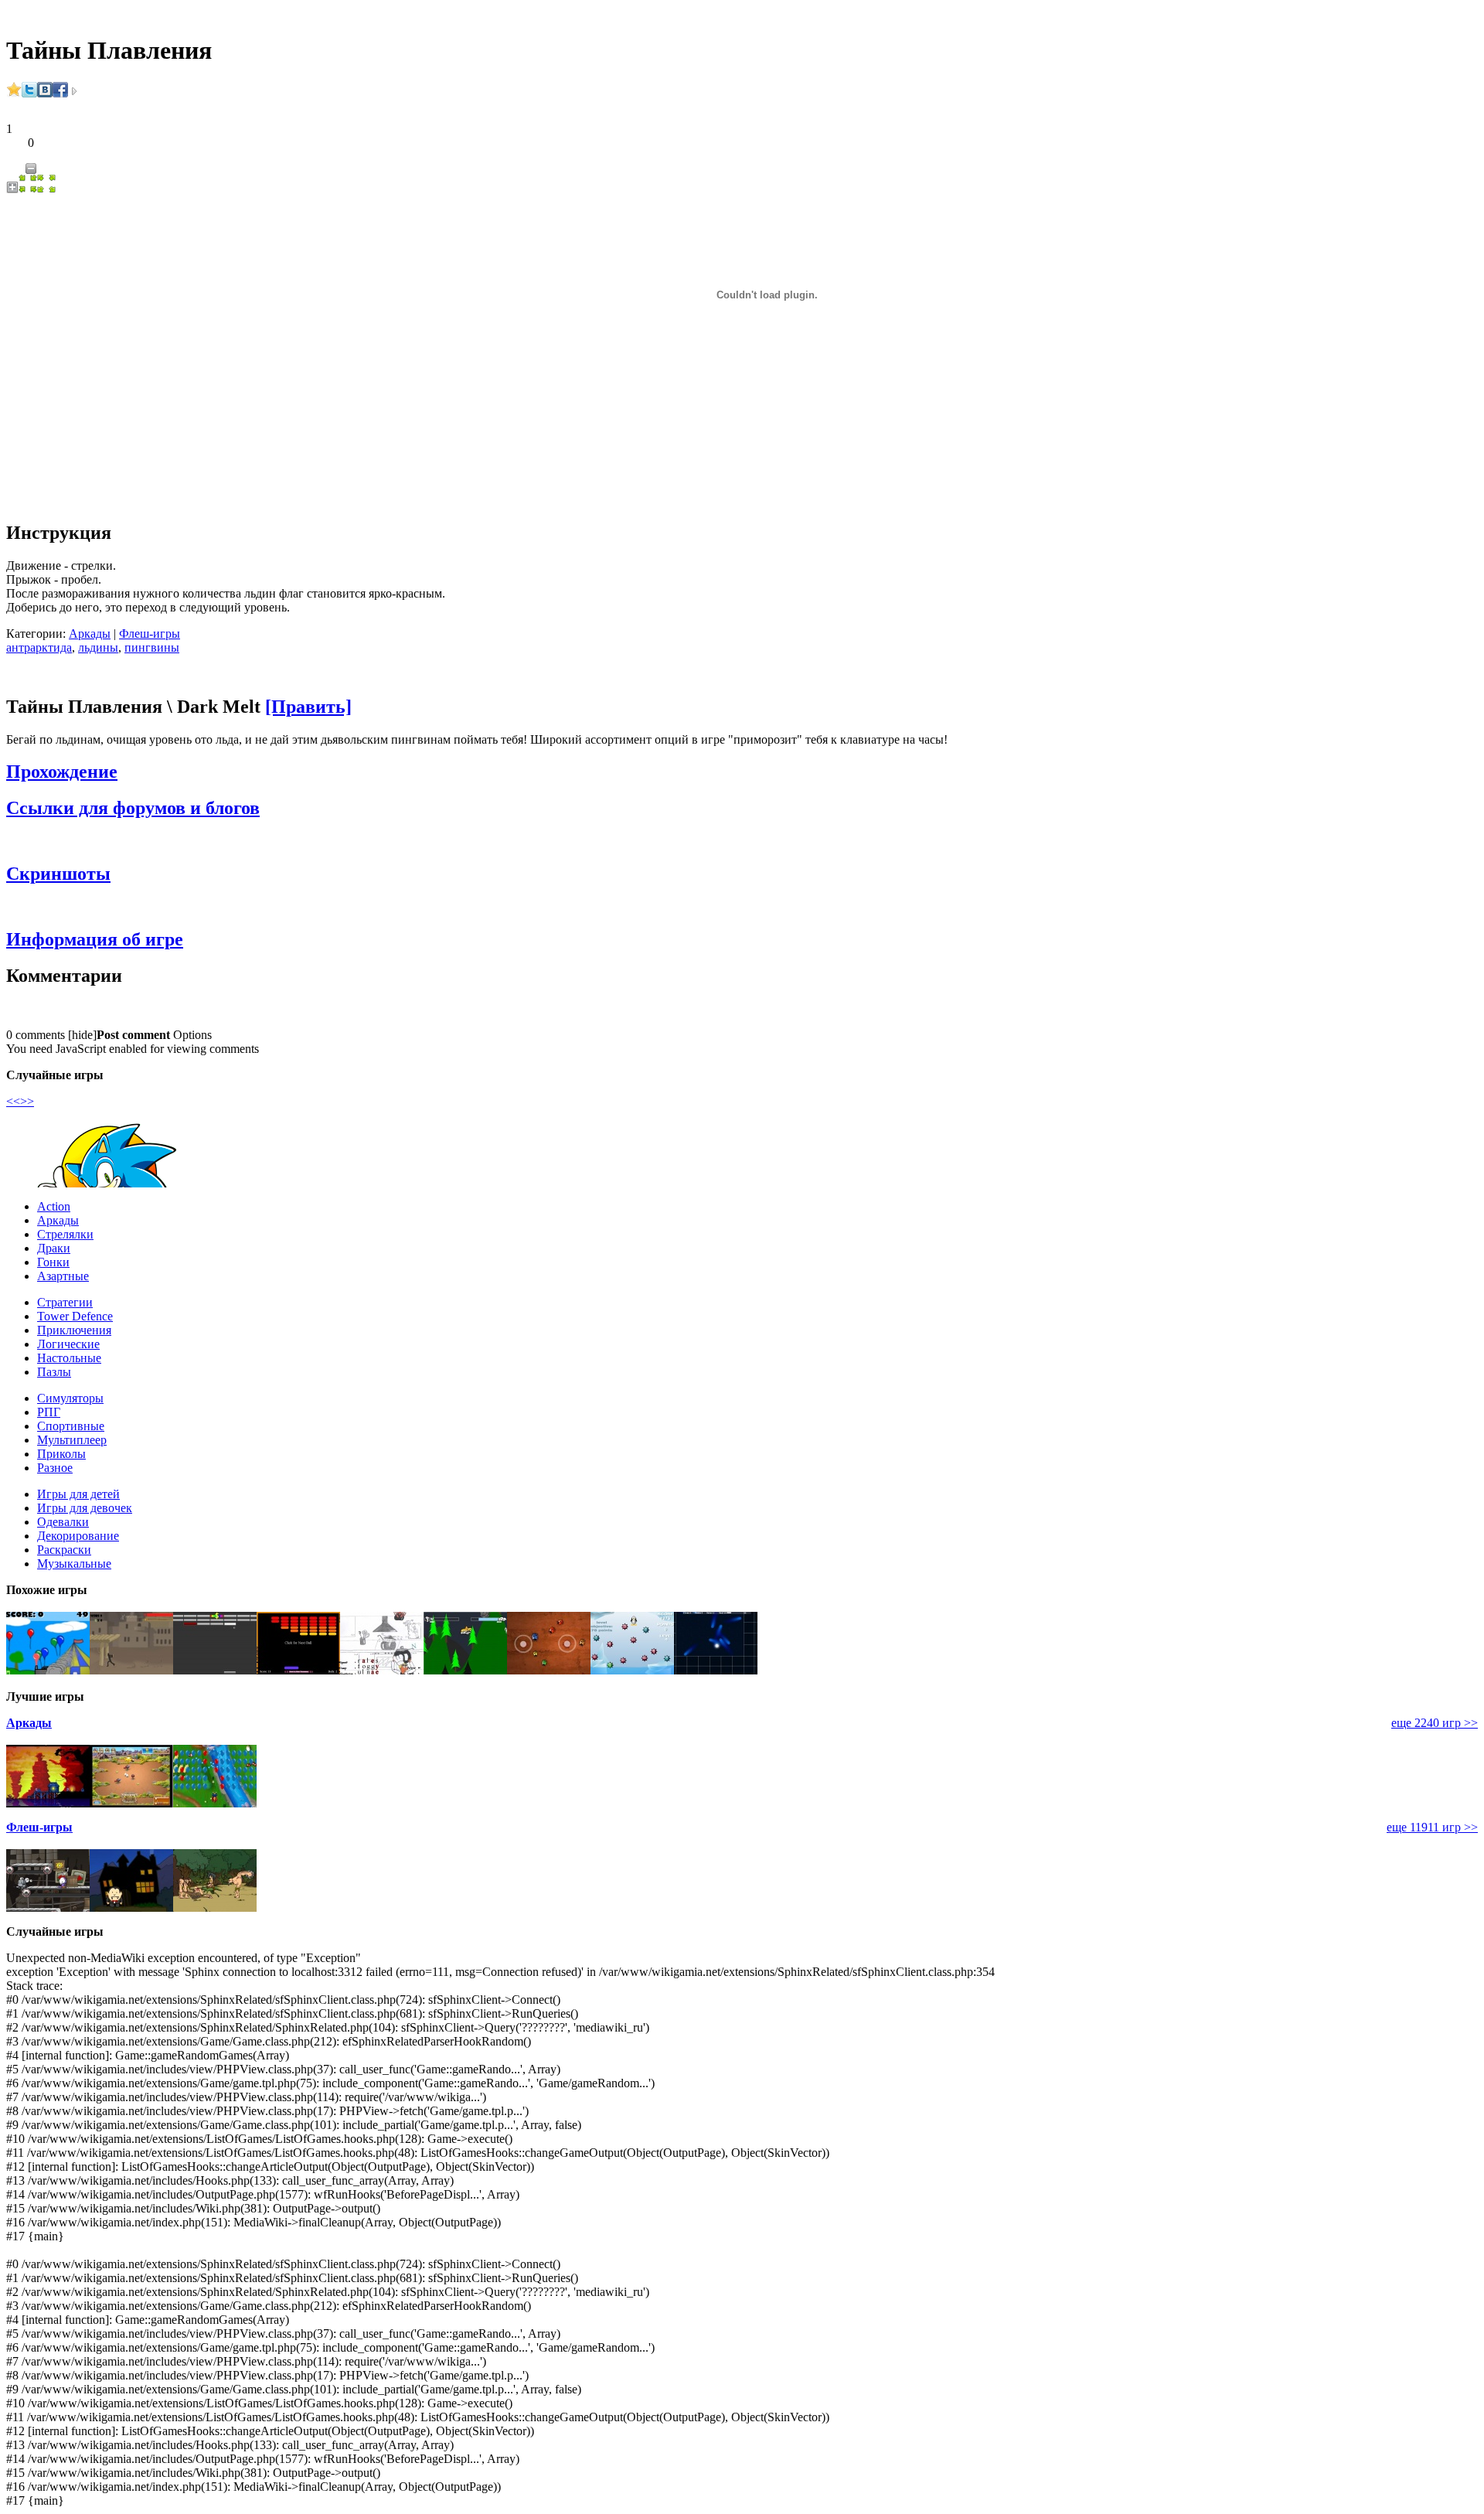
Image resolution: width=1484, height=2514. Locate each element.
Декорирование (78, 1536)
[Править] (308, 707)
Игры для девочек (85, 1508)
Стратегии (65, 1302)
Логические (68, 1344)
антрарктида (39, 647)
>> (27, 1101)
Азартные (63, 1276)
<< (13, 1101)
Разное (55, 1468)
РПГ (49, 1412)
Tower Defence (75, 1316)
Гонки (53, 1262)
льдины (98, 647)
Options (192, 1035)
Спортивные (71, 1426)
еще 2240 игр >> (1435, 1723)
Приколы (61, 1454)
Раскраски (64, 1550)
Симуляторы (70, 1398)
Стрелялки (65, 1234)
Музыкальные (74, 1564)
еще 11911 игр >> (1432, 1827)
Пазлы (54, 1372)
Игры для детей (78, 1494)
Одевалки (63, 1522)
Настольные (69, 1358)
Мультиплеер (72, 1440)
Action (54, 1206)
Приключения (74, 1330)
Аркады (90, 634)
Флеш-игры (150, 634)
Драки (54, 1248)
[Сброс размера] (28, 189)
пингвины (152, 647)
